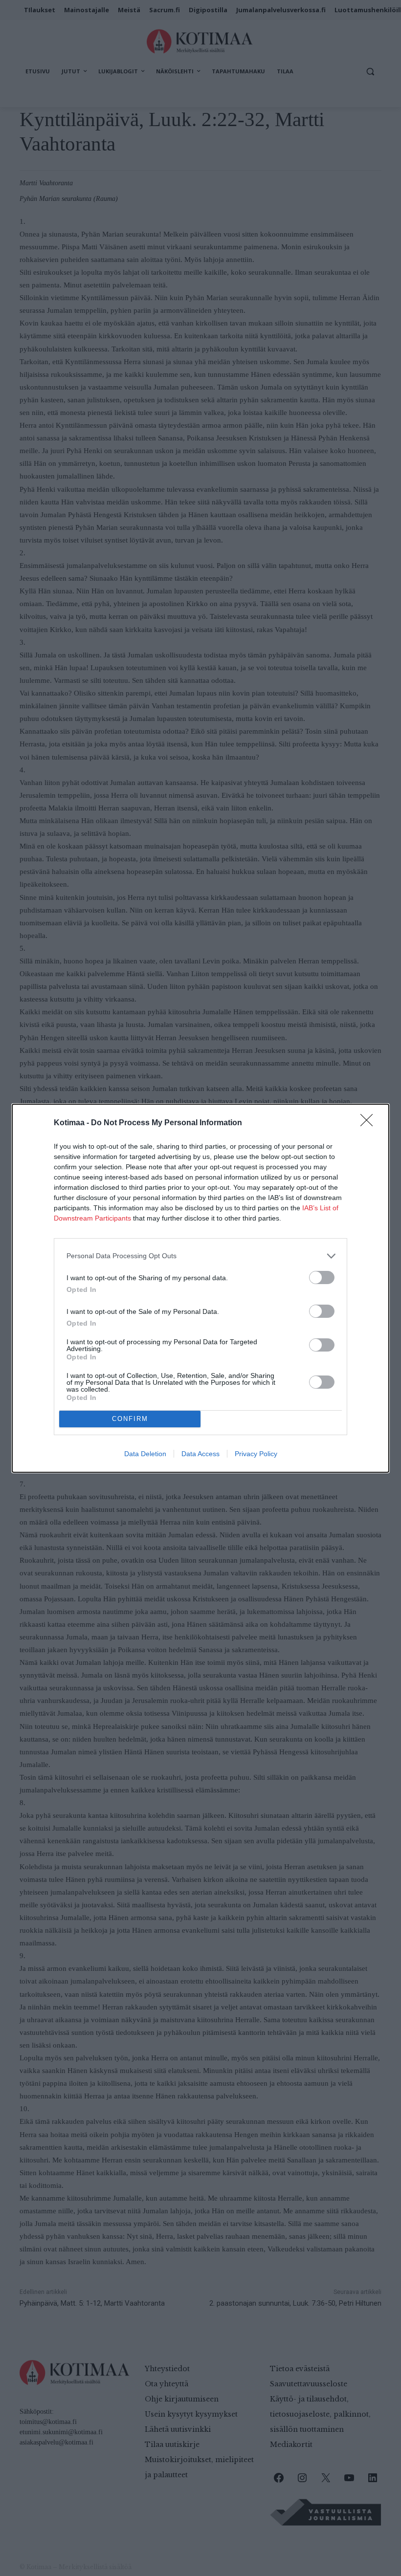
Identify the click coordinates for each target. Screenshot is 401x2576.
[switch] (322, 1277)
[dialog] (200, 1288)
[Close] (370, 1123)
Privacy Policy (256, 1454)
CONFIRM (130, 1419)
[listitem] (200, 1256)
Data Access (200, 1454)
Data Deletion (145, 1454)
